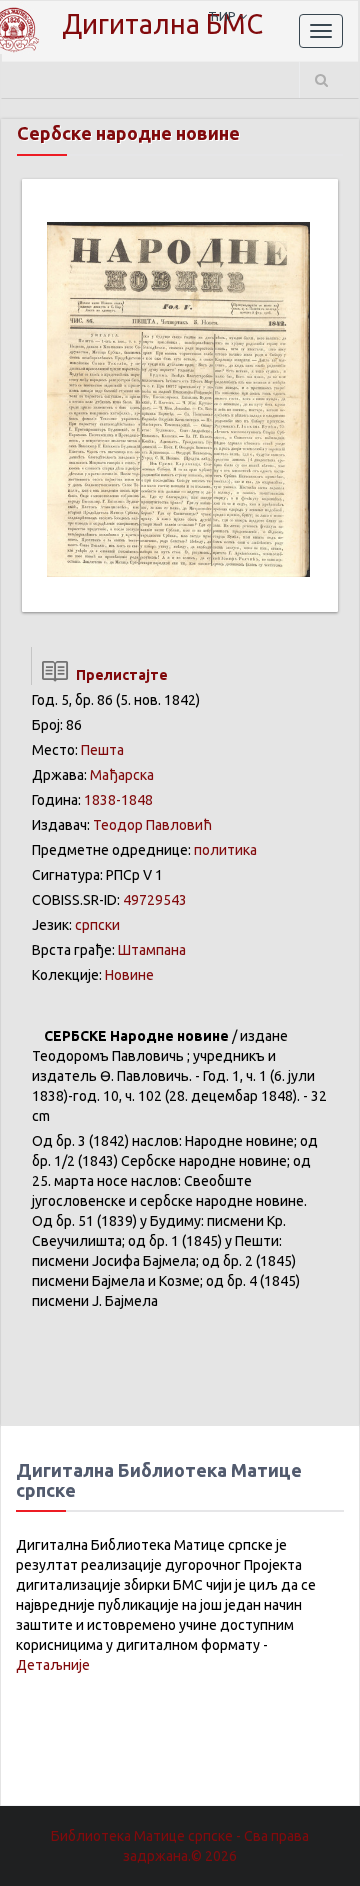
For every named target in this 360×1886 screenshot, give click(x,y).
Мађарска (122, 775)
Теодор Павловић (152, 825)
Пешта (102, 750)
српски (97, 925)
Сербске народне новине (128, 133)
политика (225, 850)
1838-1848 (118, 800)
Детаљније (53, 1665)
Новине (129, 975)
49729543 (155, 900)
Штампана (152, 950)
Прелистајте (119, 675)
